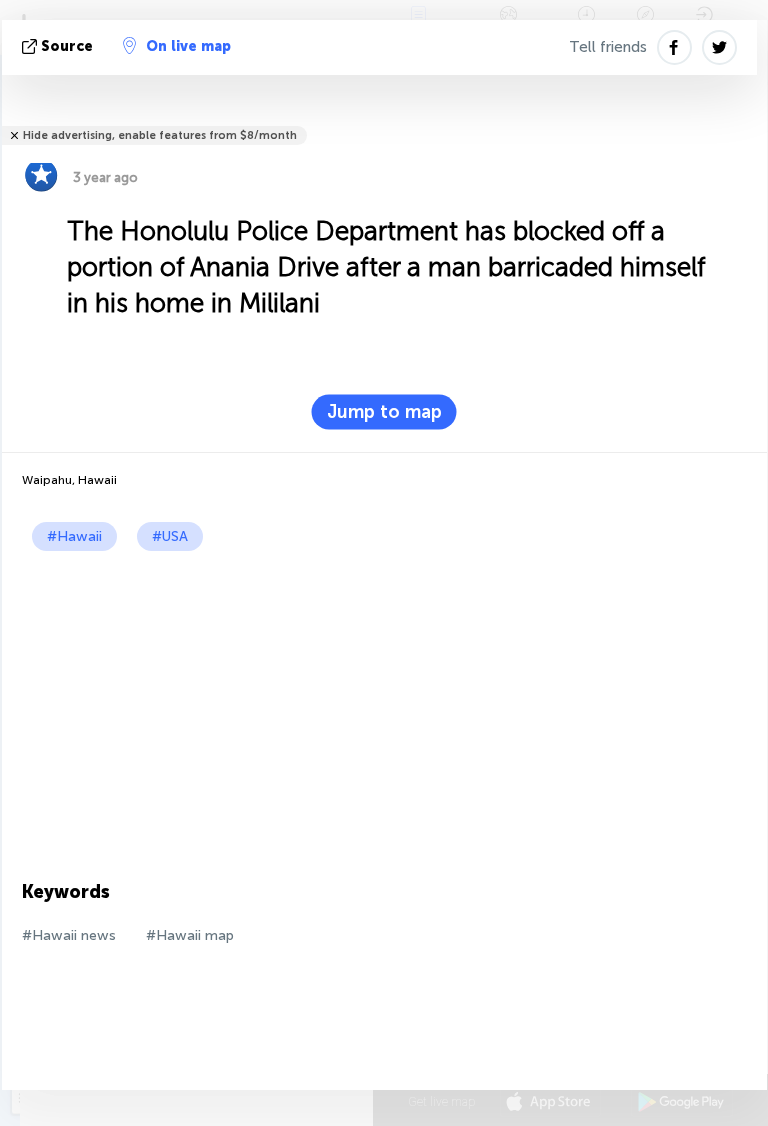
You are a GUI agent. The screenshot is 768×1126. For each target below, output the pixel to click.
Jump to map (384, 412)
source (67, 46)
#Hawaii (74, 536)
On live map (188, 46)
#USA (170, 536)
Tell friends (608, 47)
